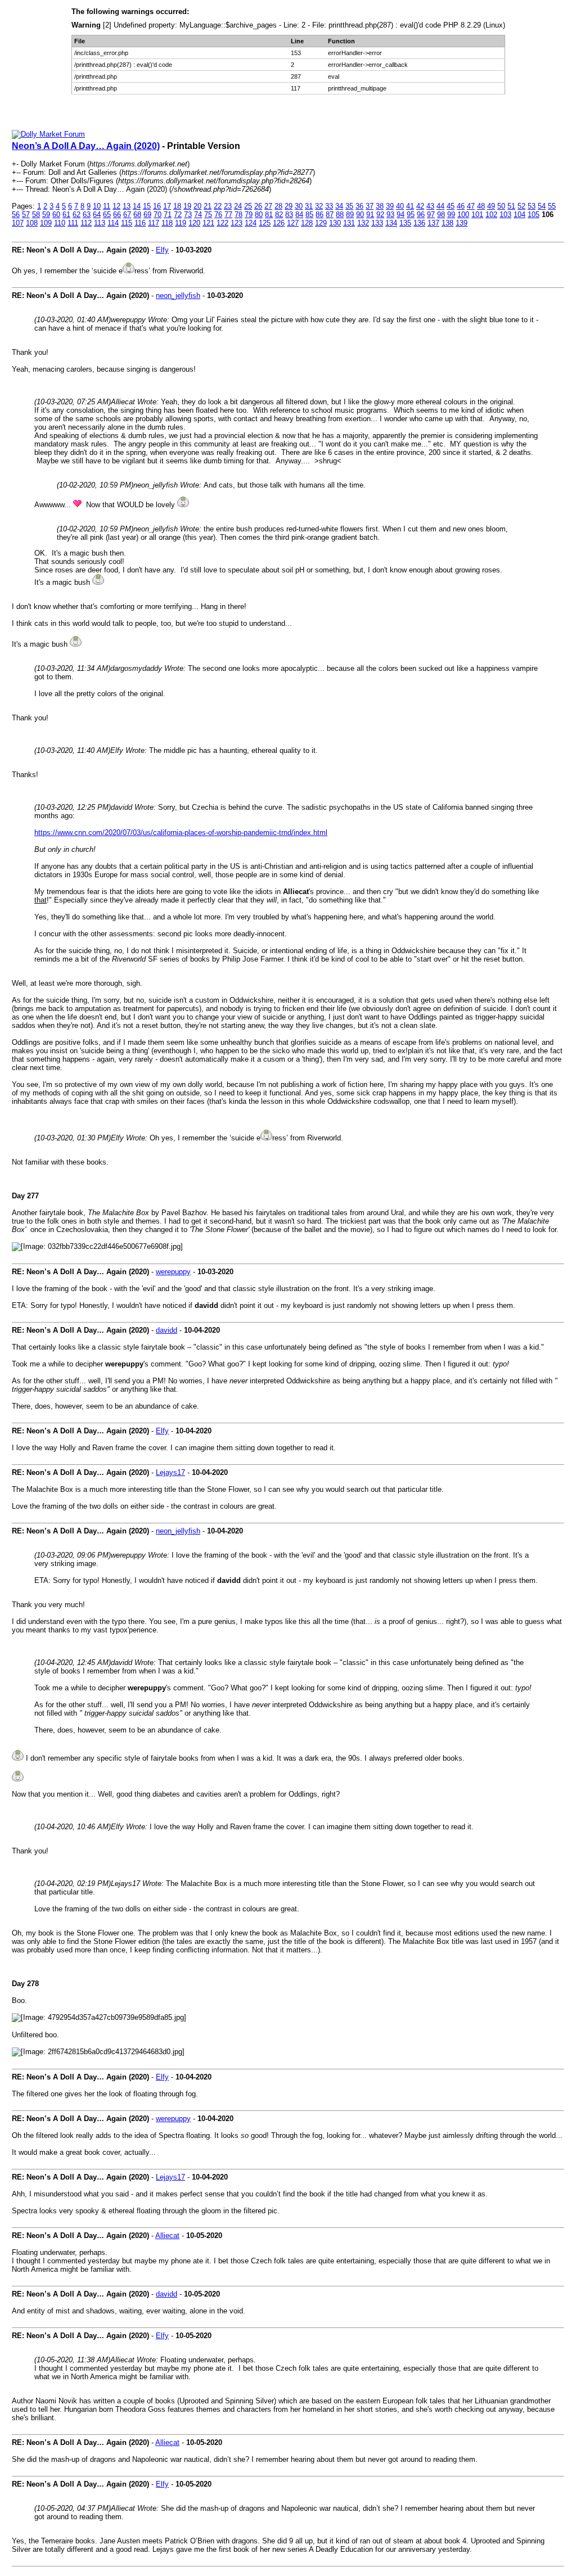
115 (127, 223)
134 (391, 223)
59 (46, 215)
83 (289, 215)
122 (222, 223)
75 (208, 215)
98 (441, 215)
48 (481, 206)
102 (491, 215)
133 (377, 223)
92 (380, 215)
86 (319, 215)
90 (360, 215)
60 (56, 215)
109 (46, 223)
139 (462, 223)
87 (330, 215)
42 (420, 206)
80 (259, 215)
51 (511, 206)
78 (238, 215)
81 (269, 215)
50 (501, 206)
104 (519, 215)
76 (218, 215)
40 (400, 206)
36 (359, 206)
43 (430, 206)
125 (265, 223)
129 (321, 223)
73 (188, 215)
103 (505, 215)
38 (380, 206)
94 (400, 215)
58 (36, 215)
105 (534, 215)
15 (147, 206)
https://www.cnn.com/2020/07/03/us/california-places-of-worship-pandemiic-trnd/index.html (181, 833)
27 (268, 206)
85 (309, 215)
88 (340, 215)
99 (451, 215)
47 (471, 206)
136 (419, 223)
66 (117, 215)
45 (451, 206)
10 (97, 206)
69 (147, 215)
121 (208, 223)
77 (228, 215)
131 (349, 223)
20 (197, 206)
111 (73, 223)
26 (258, 206)
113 (100, 223)
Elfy (162, 250)
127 (293, 223)
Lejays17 (170, 1472)
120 (194, 223)
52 (521, 206)
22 (218, 206)
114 (113, 223)
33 (329, 206)
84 (299, 215)
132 (363, 223)
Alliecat (167, 2236)
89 (350, 215)
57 (26, 215)
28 (278, 206)
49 (491, 206)
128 (307, 223)
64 (97, 215)
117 (154, 223)
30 (299, 206)
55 (552, 206)
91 (370, 215)
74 (198, 215)
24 (238, 206)
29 (289, 206)
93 (390, 215)
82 (279, 215)
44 (440, 206)
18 (177, 206)
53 (532, 206)
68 (137, 215)
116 (140, 223)
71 (168, 215)
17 (167, 206)
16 (157, 206)
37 (370, 206)
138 (447, 223)
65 (107, 215)
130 (335, 223)
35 (349, 206)
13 (127, 206)
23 (228, 206)
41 (410, 206)
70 (157, 215)
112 (86, 223)
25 (248, 206)
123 (237, 223)
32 (319, 206)
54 (542, 206)
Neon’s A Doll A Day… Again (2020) (86, 146)
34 (339, 206)
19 (187, 206)
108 (32, 223)
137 (433, 223)
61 (66, 215)
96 (421, 215)
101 (477, 215)
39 (390, 206)
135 (405, 223)
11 (107, 206)
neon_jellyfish (178, 296)
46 (461, 206)
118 (167, 223)
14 (137, 206)
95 (411, 215)
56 (16, 215)
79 (249, 215)
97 (431, 215)
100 (463, 215)
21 (208, 206)
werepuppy (173, 1272)
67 (127, 215)
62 (76, 215)
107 (18, 223)
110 (60, 223)
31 (309, 206)
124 (251, 223)
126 (279, 223)
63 (87, 215)
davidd (166, 1330)
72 (178, 215)
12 (116, 206)
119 (181, 223)
